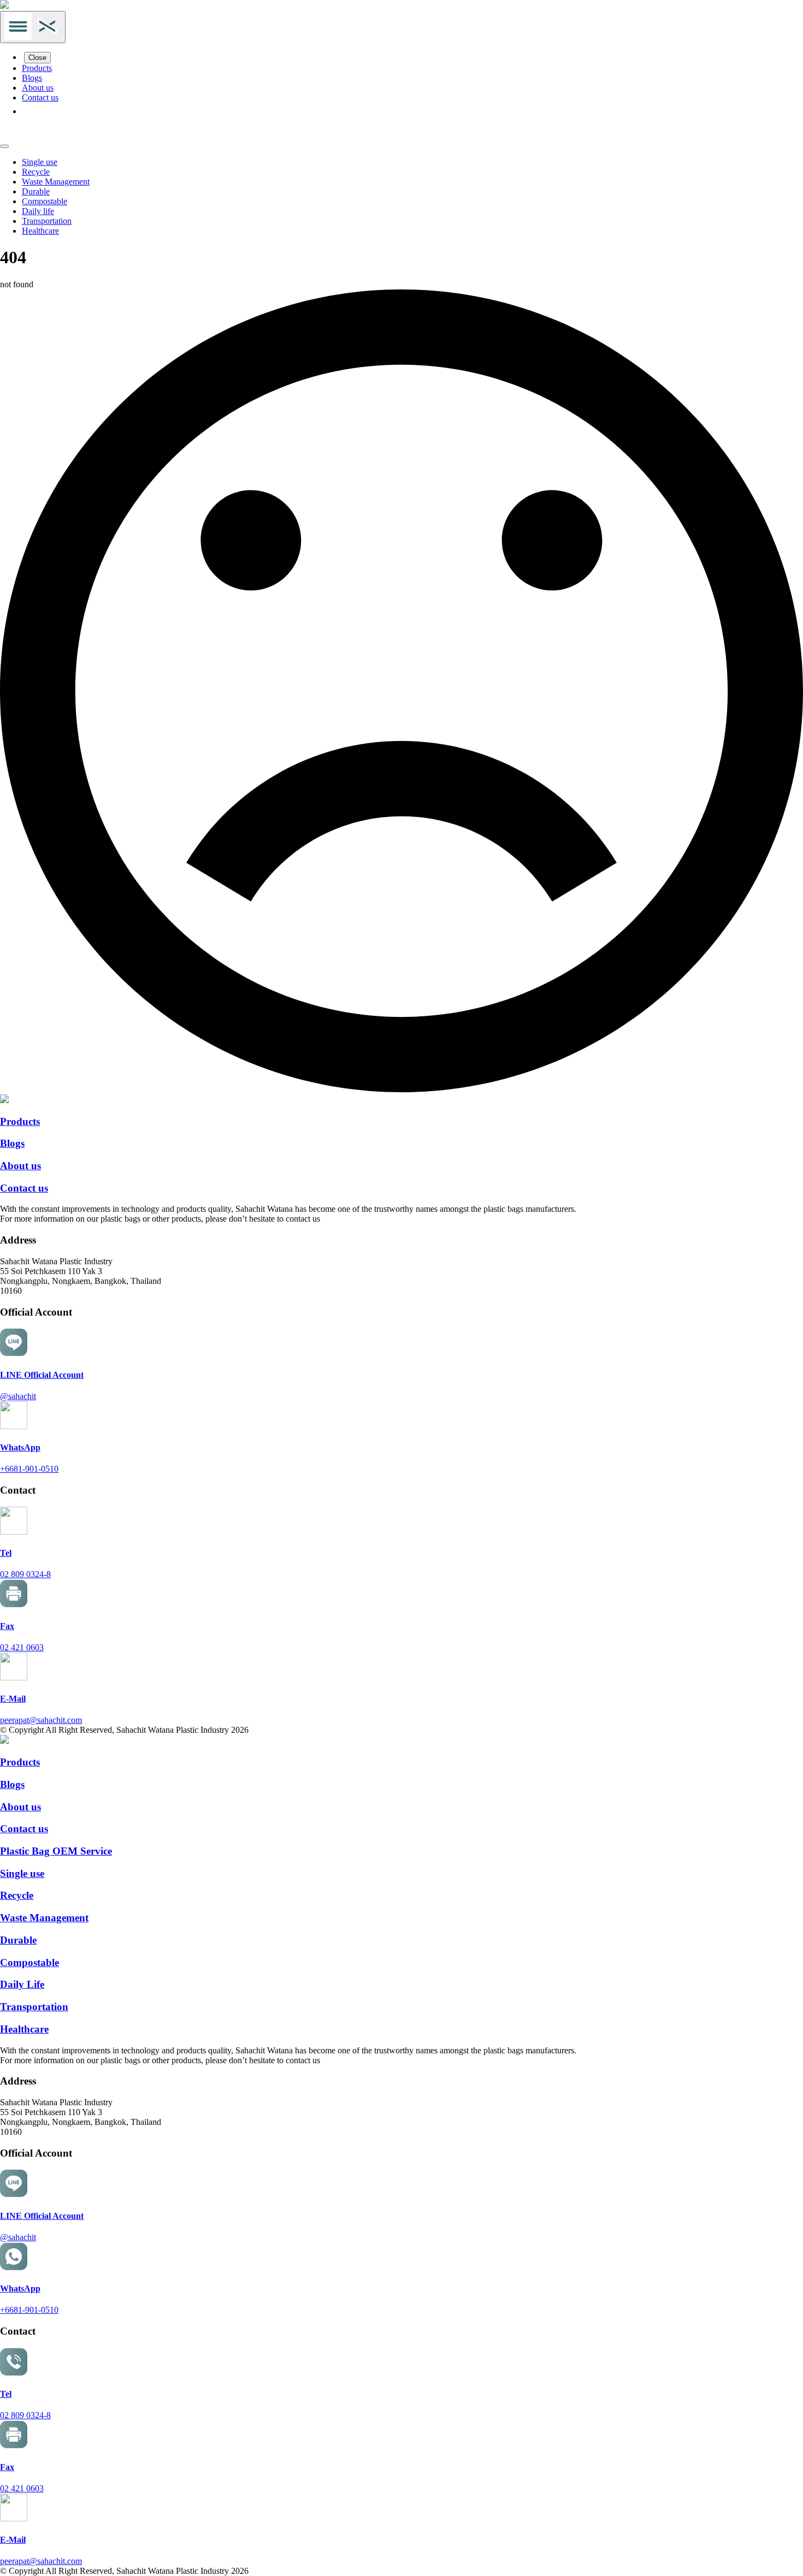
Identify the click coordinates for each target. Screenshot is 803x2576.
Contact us (40, 97)
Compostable (45, 201)
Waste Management (56, 182)
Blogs (32, 78)
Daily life (38, 211)
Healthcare (40, 231)
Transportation (47, 221)
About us (38, 88)
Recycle (36, 172)
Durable (36, 191)
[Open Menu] (33, 27)
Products (37, 68)
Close (37, 58)
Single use (40, 162)
